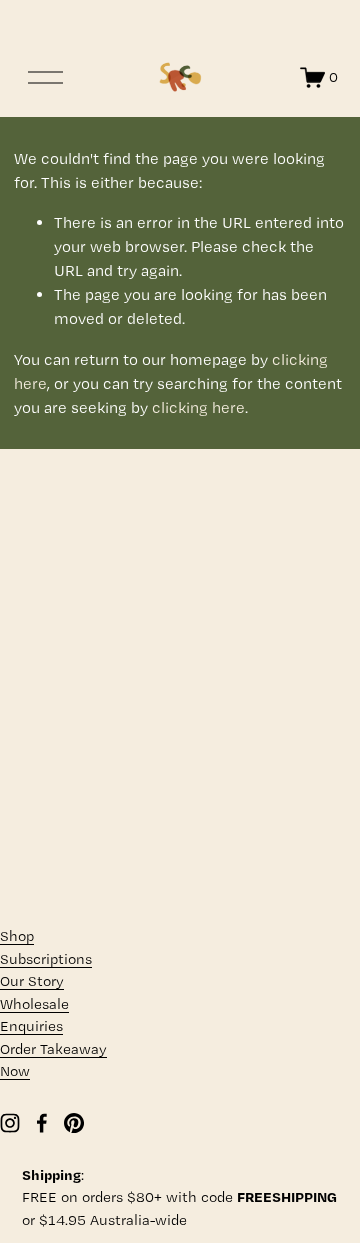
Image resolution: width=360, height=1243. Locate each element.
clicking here (198, 407)
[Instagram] (10, 1123)
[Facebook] (42, 1123)
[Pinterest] (74, 1123)
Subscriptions (46, 959)
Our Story (32, 981)
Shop (17, 936)
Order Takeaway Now (53, 1060)
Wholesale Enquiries (34, 1015)
